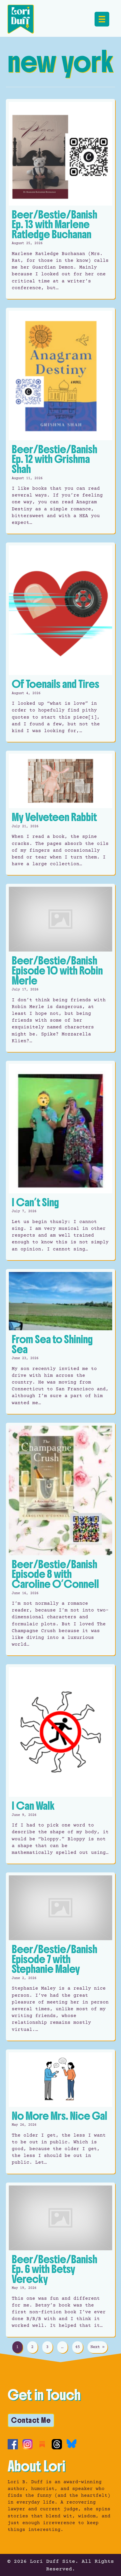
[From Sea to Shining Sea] (60, 1341)
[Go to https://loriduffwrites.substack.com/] (42, 2444)
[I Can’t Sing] (60, 1160)
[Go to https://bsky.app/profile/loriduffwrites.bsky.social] (72, 2444)
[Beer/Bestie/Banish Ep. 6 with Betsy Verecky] (60, 2260)
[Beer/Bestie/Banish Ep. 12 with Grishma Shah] (60, 421)
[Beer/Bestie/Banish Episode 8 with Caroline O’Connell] (60, 1539)
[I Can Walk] (60, 1764)
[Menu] (102, 19)
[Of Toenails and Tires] (60, 642)
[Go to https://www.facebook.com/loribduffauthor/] (13, 2444)
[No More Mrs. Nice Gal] (60, 2112)
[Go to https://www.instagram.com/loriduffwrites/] (27, 2444)
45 (78, 2347)
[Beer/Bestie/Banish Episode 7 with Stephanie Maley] (60, 1956)
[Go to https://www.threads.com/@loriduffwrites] (57, 2444)
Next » (98, 2347)
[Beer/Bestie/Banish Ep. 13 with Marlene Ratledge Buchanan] (60, 199)
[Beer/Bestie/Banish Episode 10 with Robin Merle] (60, 968)
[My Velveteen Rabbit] (60, 813)
